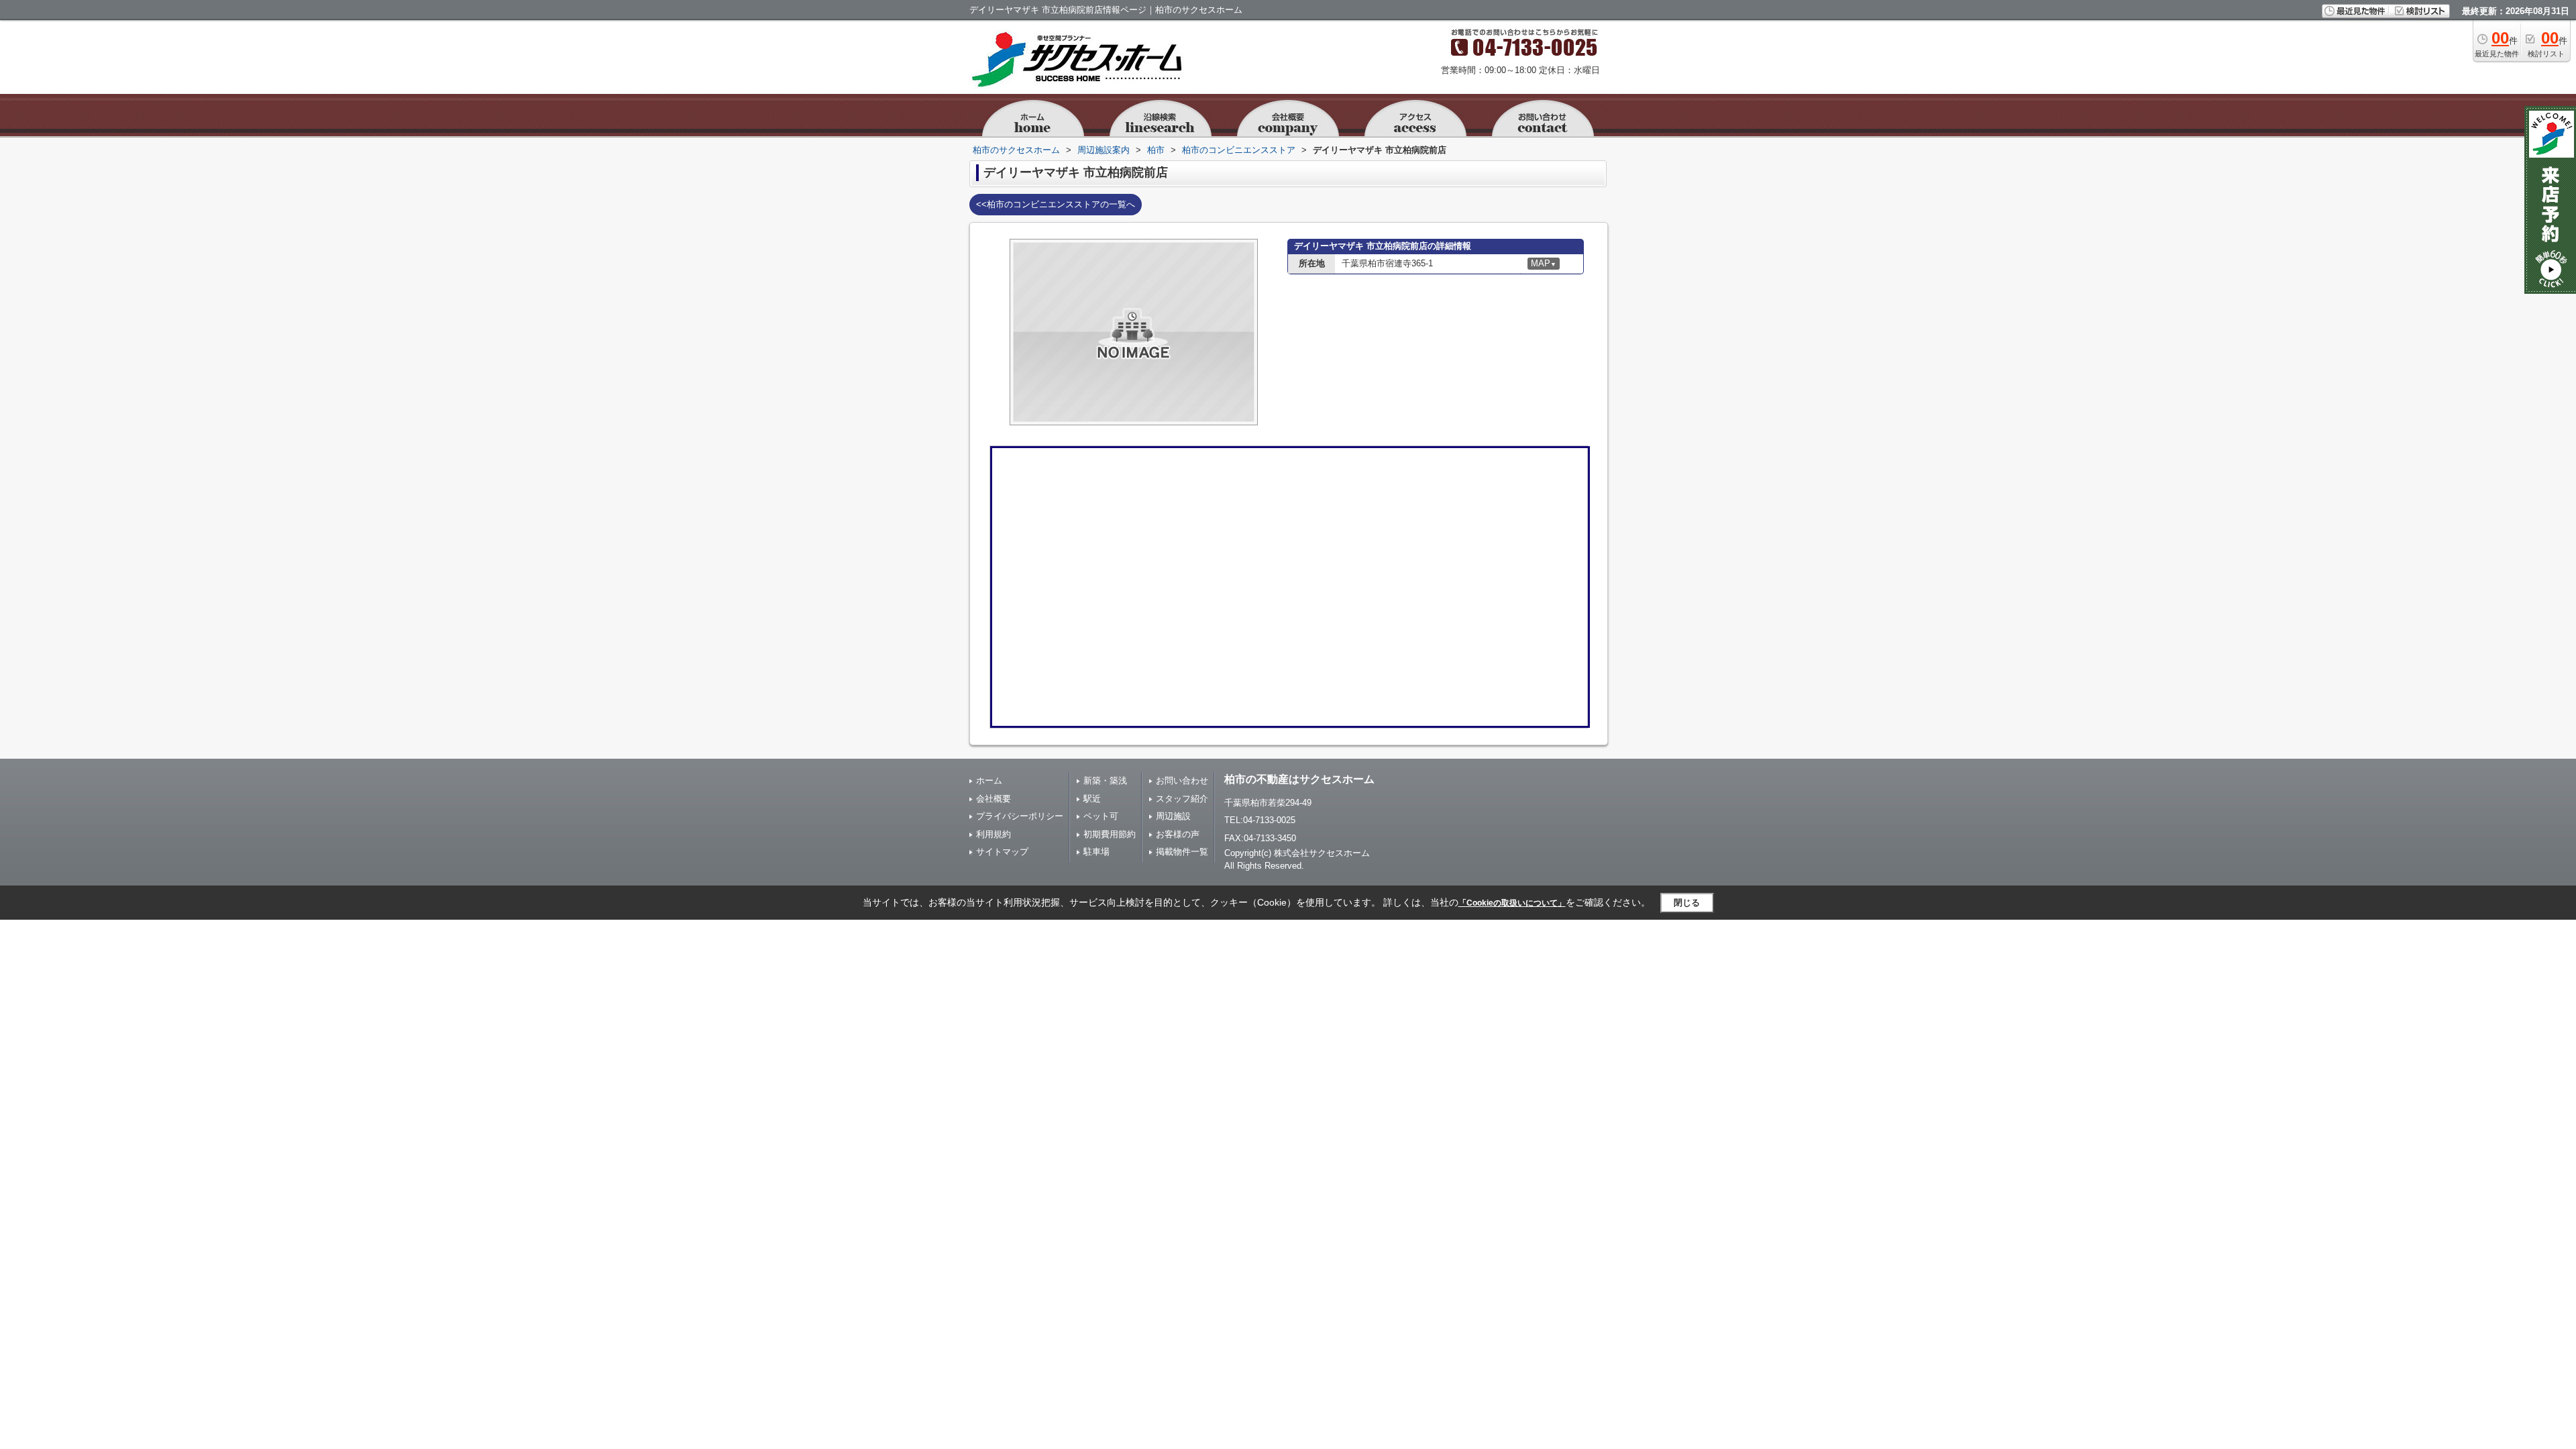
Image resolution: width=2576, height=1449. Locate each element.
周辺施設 (1173, 816)
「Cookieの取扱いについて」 (1512, 903)
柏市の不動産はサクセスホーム (1299, 779)
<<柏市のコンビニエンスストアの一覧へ (1056, 204)
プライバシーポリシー (1020, 816)
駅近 (1092, 799)
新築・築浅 (1105, 781)
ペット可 (1101, 816)
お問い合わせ (1182, 781)
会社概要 (994, 799)
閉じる (1687, 903)
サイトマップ (1002, 852)
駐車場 (1096, 852)
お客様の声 (1178, 834)
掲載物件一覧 (1182, 852)
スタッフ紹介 (1182, 799)
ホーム (989, 781)
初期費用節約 (1110, 834)
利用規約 (994, 834)
